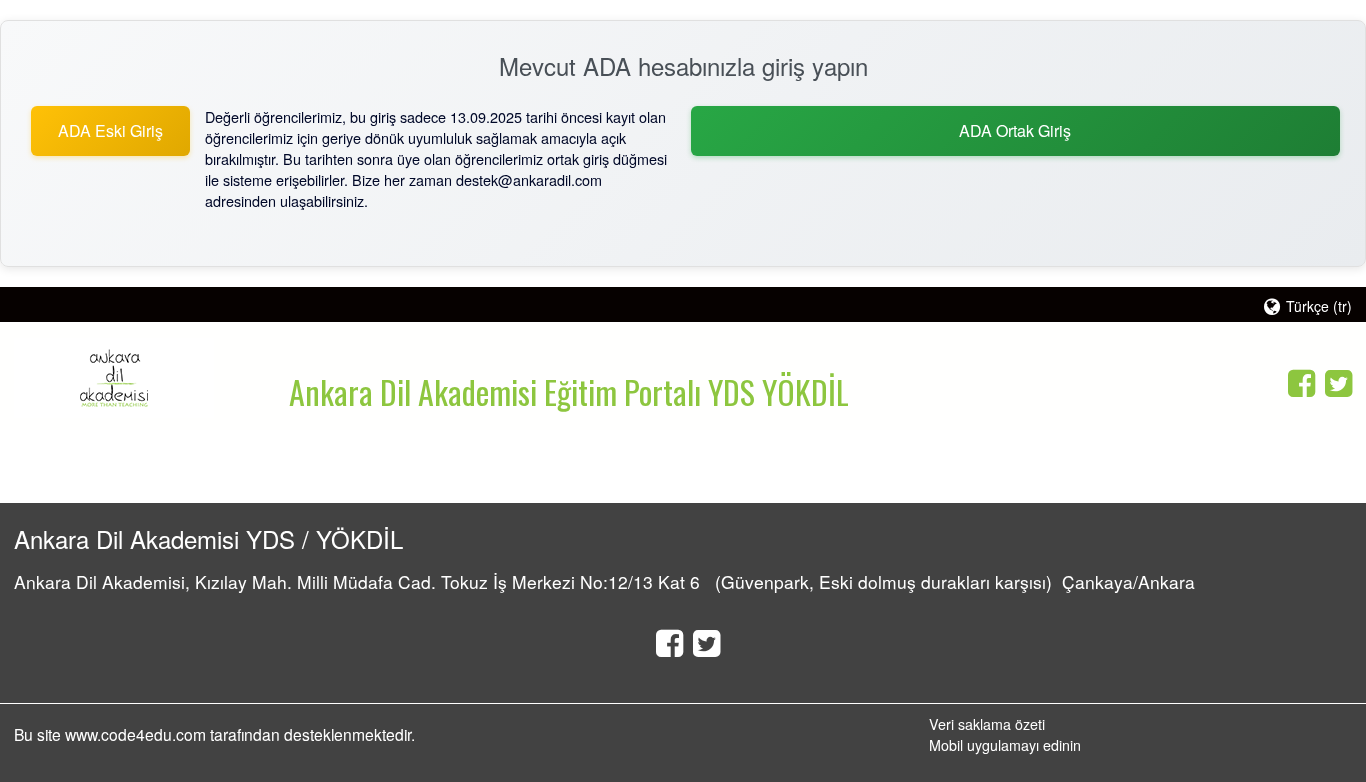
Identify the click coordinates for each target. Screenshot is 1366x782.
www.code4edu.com (137, 734)
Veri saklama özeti (987, 724)
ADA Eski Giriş (110, 130)
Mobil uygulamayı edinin (1005, 745)
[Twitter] (1333, 381)
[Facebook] (1296, 381)
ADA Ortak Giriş (1015, 130)
